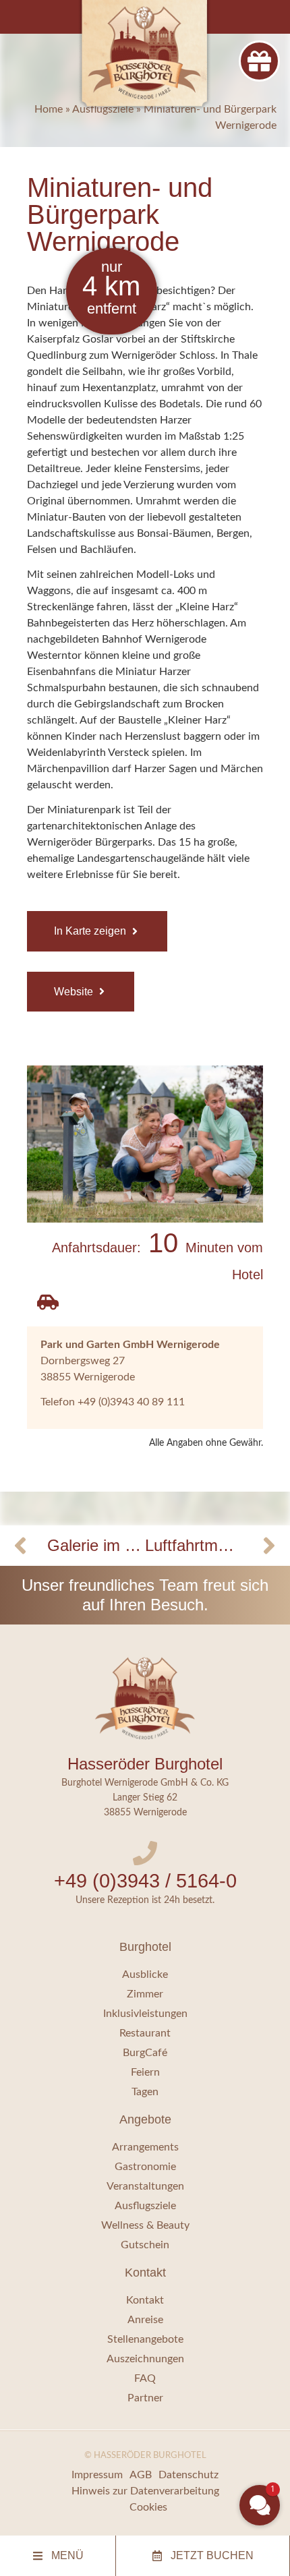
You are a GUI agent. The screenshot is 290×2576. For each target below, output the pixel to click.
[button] (260, 2505)
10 (157, 1255)
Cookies (148, 2507)
